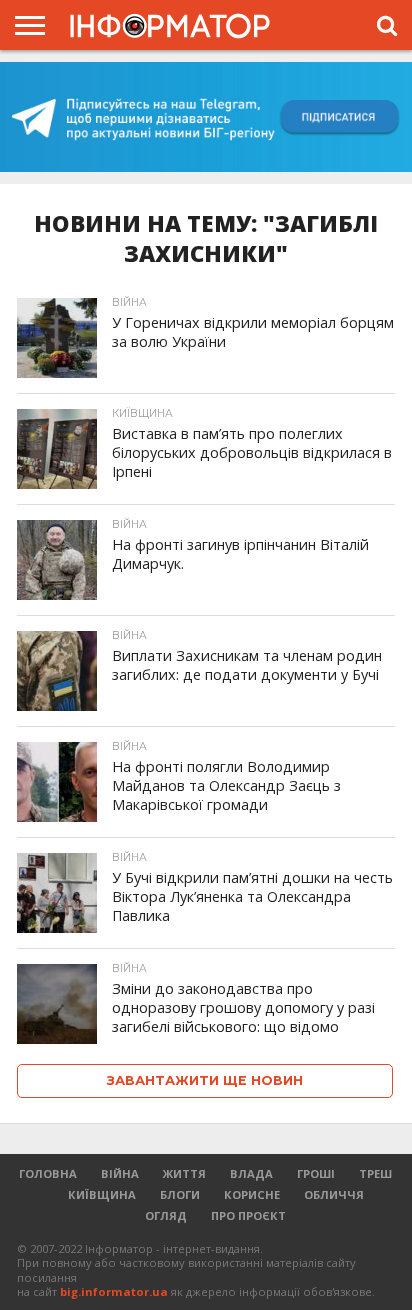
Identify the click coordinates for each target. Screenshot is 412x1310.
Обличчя (334, 1194)
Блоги (180, 1194)
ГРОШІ (316, 1173)
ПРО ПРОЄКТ (248, 1215)
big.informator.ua (114, 1291)
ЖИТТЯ (184, 1173)
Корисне (252, 1194)
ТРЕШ (375, 1173)
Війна (120, 1173)
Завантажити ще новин (205, 1080)
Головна (48, 1173)
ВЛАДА (251, 1173)
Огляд (166, 1215)
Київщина (102, 1194)
